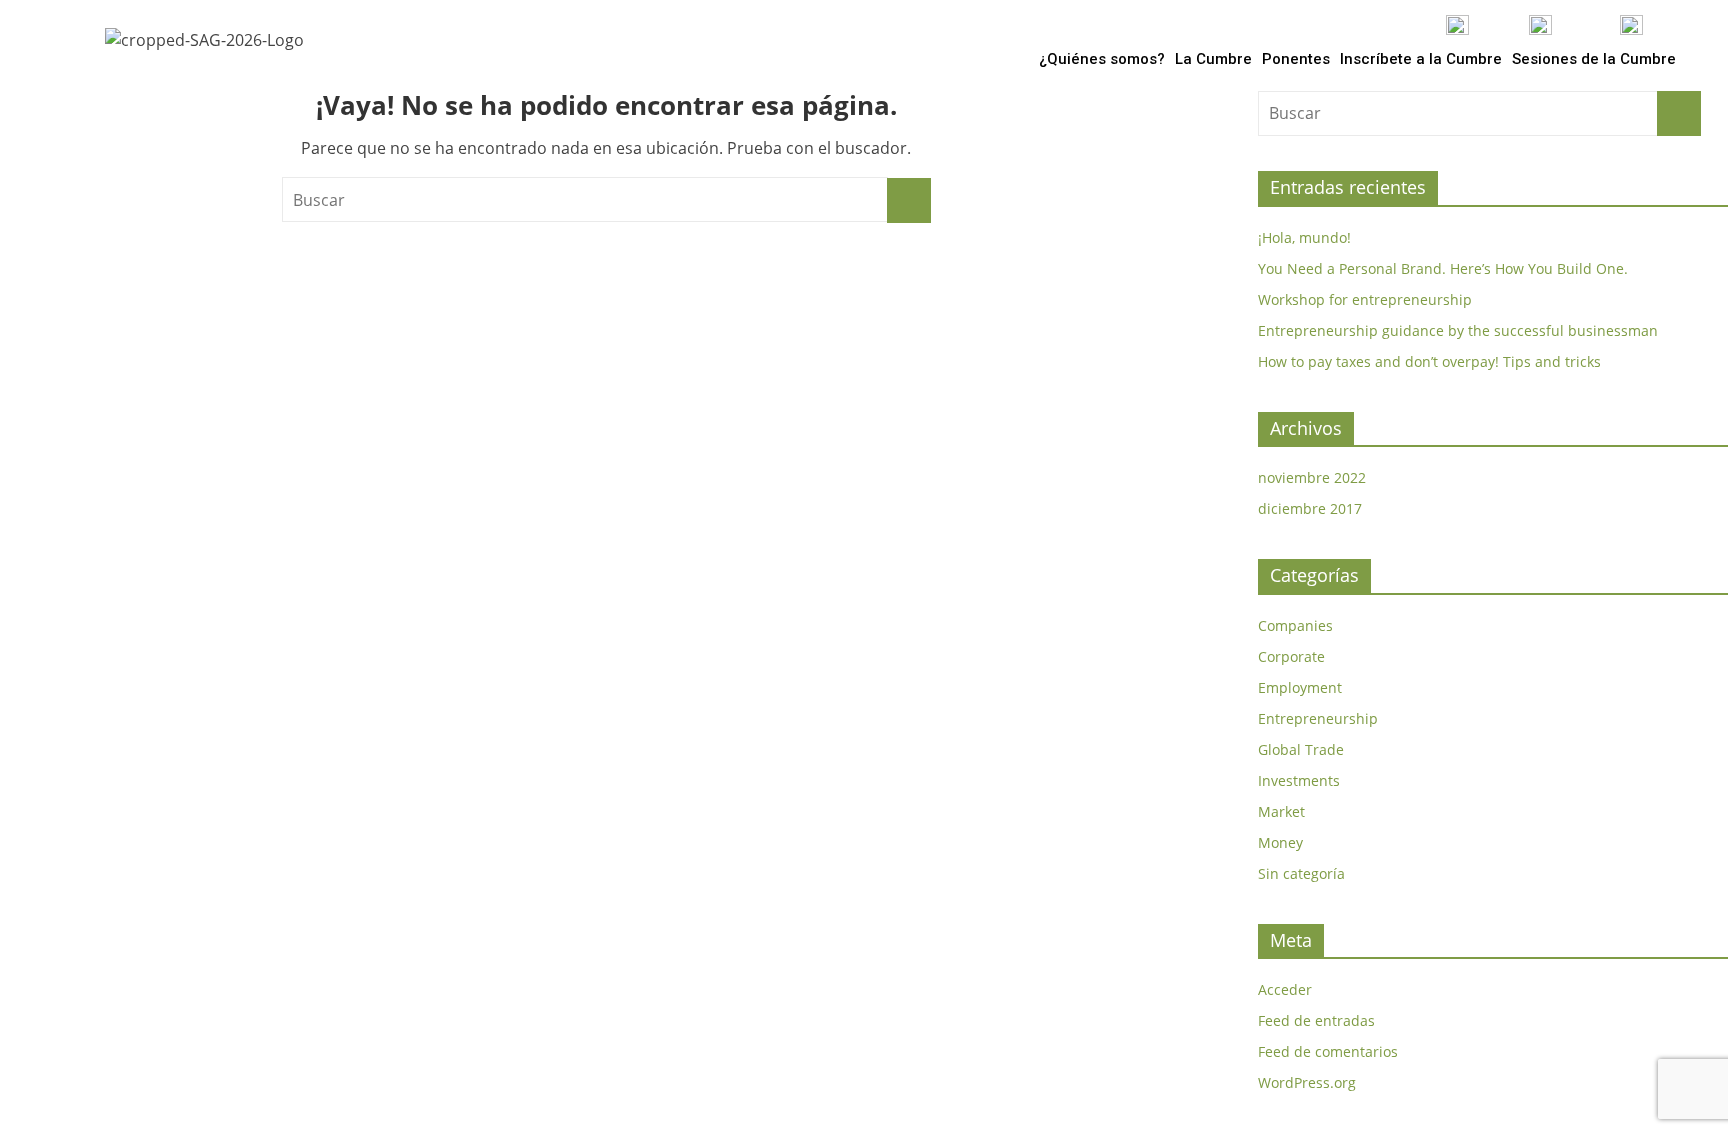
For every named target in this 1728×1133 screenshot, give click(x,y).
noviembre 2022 (1312, 477)
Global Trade (1301, 749)
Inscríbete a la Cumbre (1421, 59)
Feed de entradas (1316, 1020)
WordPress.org (1307, 1082)
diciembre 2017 (1310, 508)
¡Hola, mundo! (1304, 237)
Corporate (1291, 656)
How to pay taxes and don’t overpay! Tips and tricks (1429, 361)
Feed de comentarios (1328, 1051)
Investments (1299, 780)
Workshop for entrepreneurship (1365, 299)
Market (1281, 811)
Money (1280, 842)
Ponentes (1296, 59)
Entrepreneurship (1318, 718)
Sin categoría (1301, 873)
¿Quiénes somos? (1102, 59)
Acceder (1285, 989)
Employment (1300, 687)
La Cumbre (1213, 59)
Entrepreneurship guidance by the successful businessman (1458, 330)
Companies (1295, 625)
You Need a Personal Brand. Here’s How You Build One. (1443, 268)
